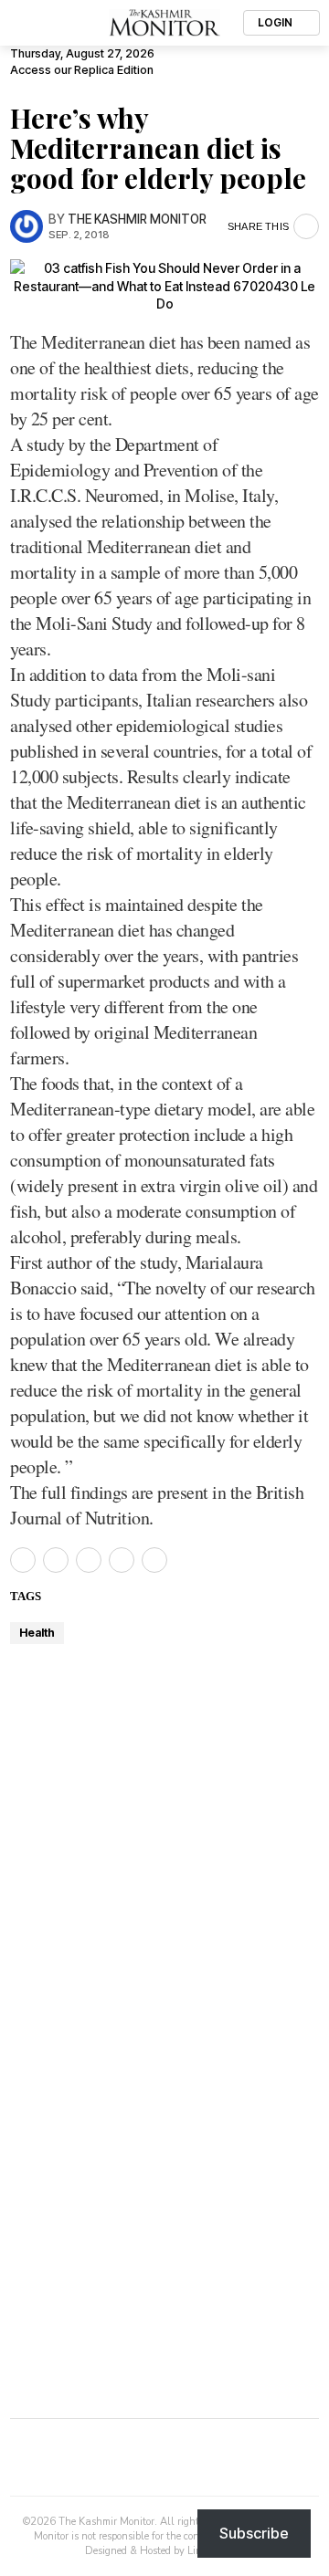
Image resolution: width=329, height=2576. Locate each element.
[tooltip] (23, 1560)
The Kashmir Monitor (137, 219)
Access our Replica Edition (82, 70)
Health (37, 1633)
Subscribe (254, 2533)
